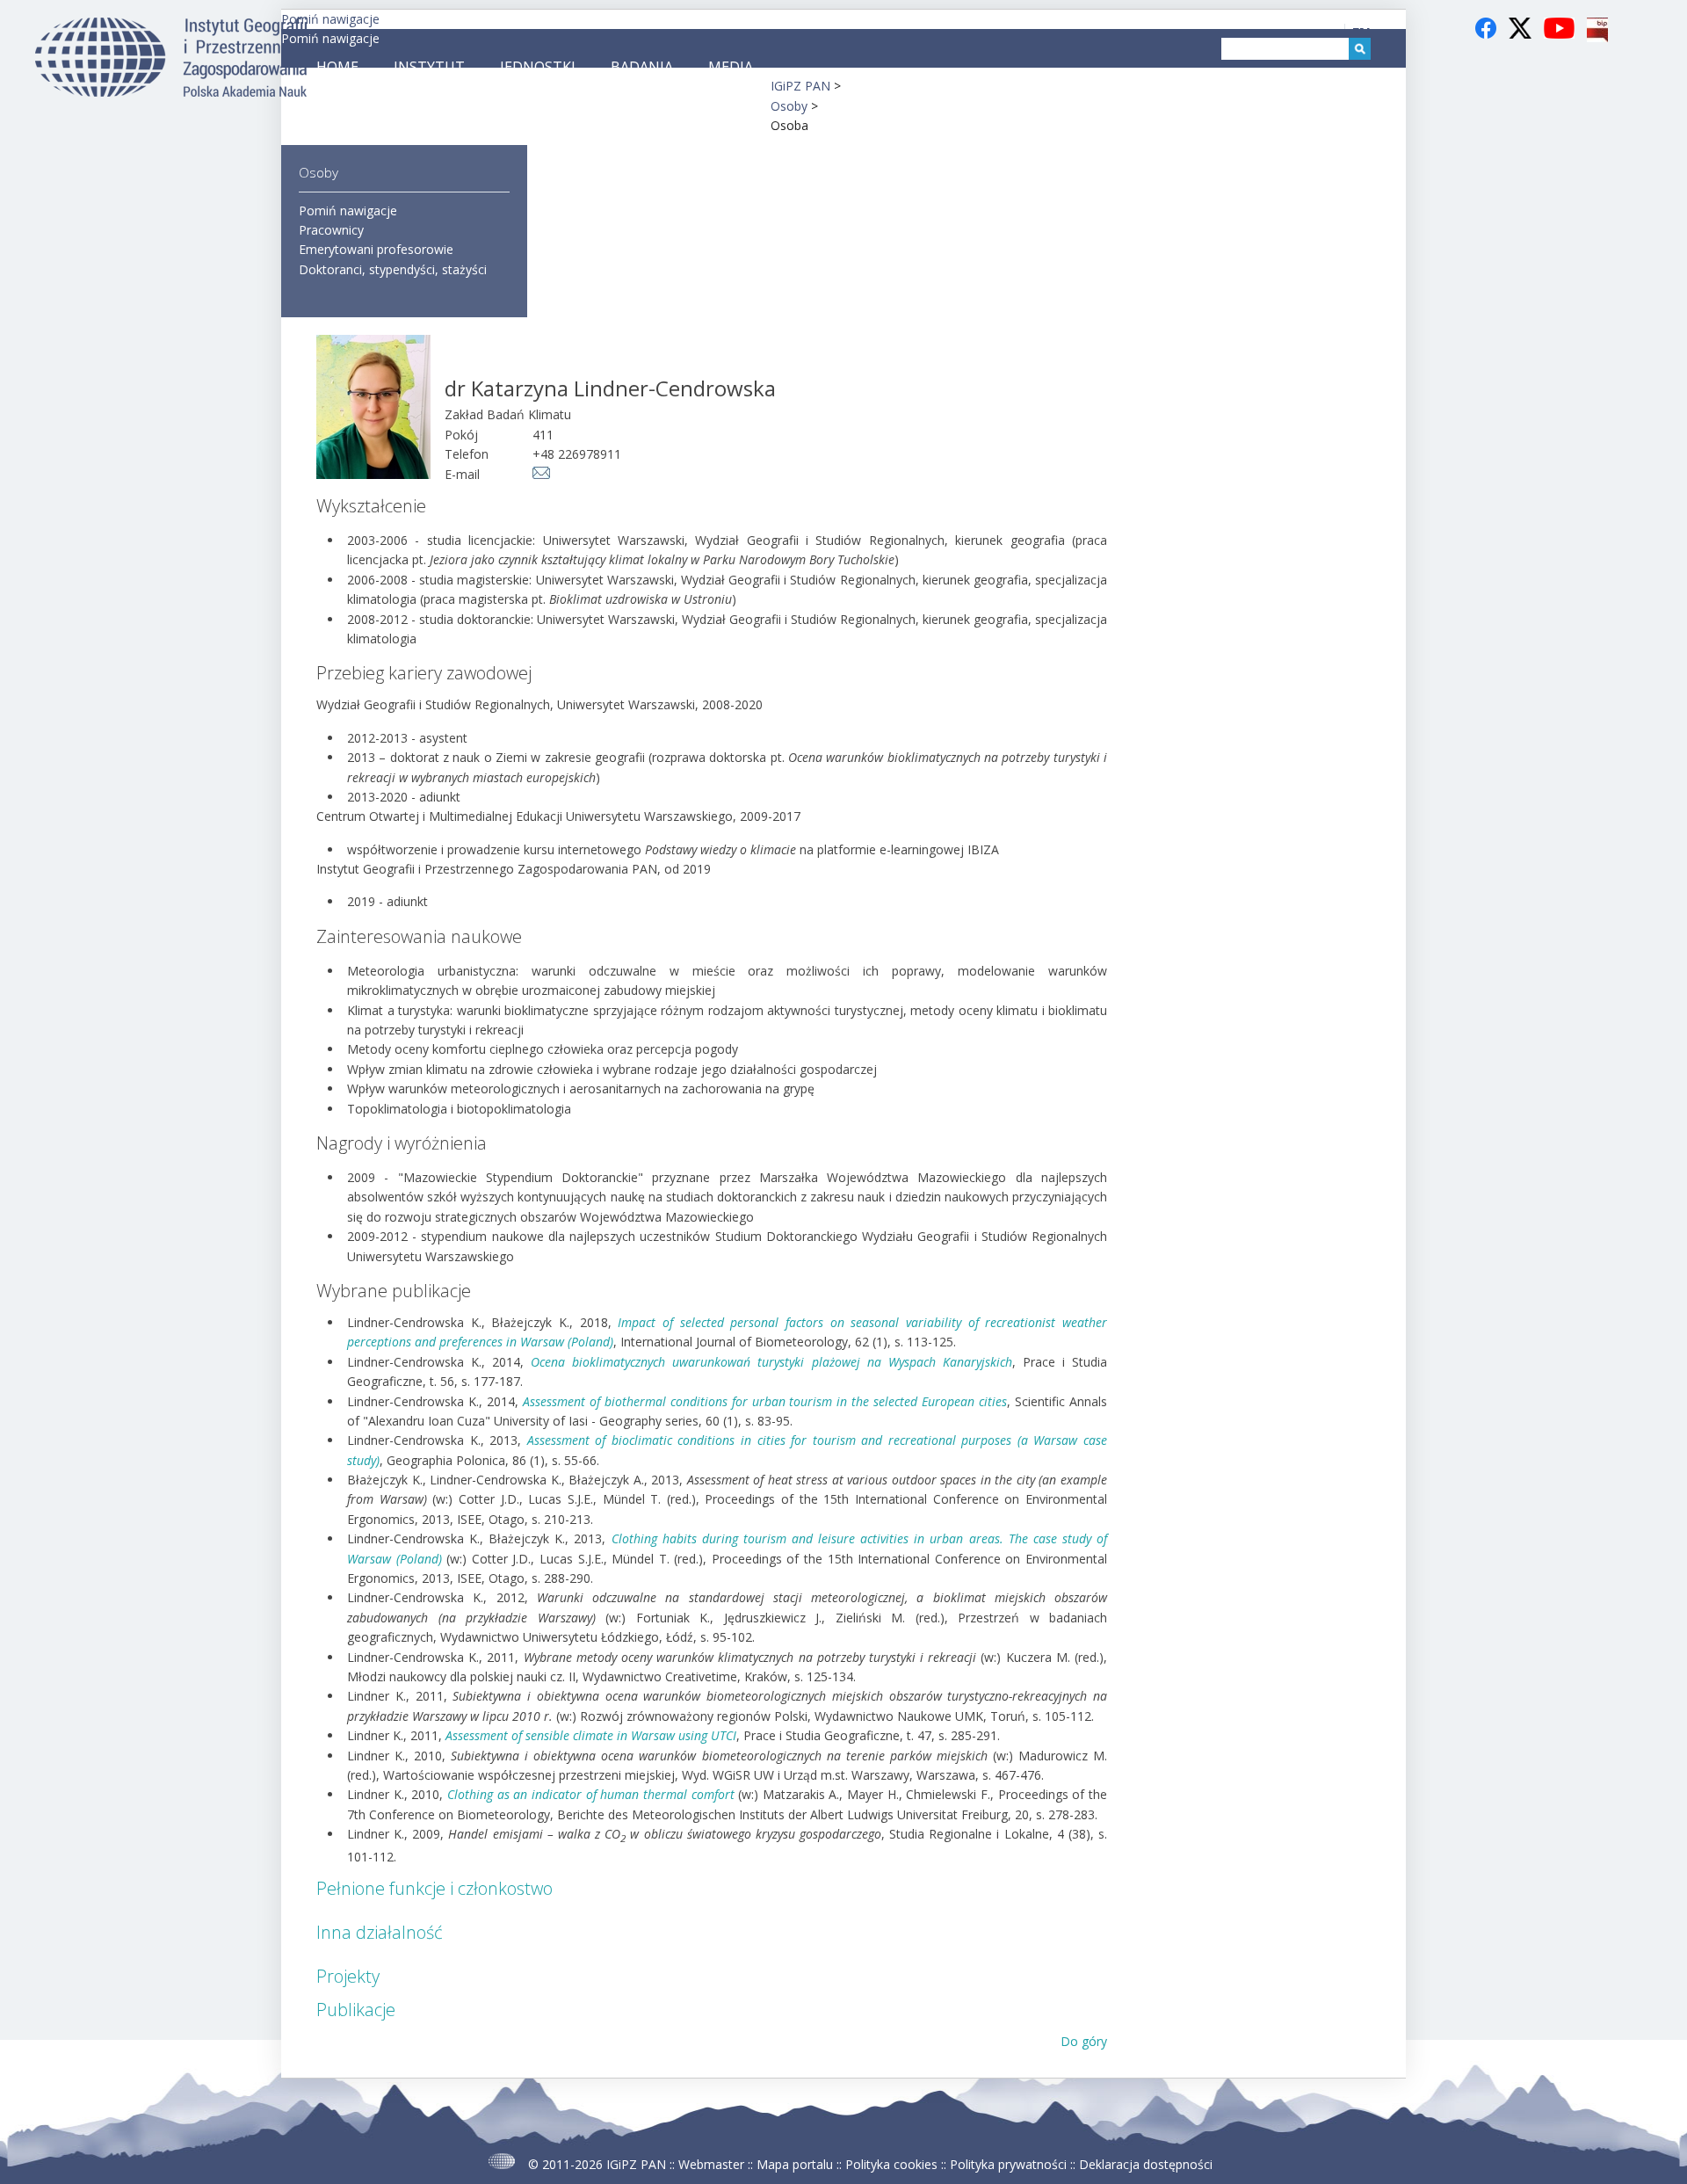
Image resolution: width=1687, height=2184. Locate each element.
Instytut (429, 67)
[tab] (712, 1889)
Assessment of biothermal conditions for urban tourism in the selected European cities (765, 1401)
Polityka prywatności (1008, 2164)
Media (731, 67)
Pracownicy (331, 230)
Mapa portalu (795, 2164)
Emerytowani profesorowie (376, 249)
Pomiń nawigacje (330, 19)
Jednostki (538, 67)
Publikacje (356, 2010)
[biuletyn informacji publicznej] (1597, 37)
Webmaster (711, 2164)
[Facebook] (1488, 37)
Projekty (348, 1976)
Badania (642, 67)
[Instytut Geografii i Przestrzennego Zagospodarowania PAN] (171, 92)
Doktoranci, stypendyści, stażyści (393, 269)
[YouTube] (1561, 37)
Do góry (1084, 2041)
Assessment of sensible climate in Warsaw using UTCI (591, 1735)
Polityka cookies (891, 2164)
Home (337, 67)
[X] (1522, 37)
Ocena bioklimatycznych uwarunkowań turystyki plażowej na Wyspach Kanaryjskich (771, 1362)
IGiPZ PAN (636, 2164)
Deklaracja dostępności (1146, 2164)
